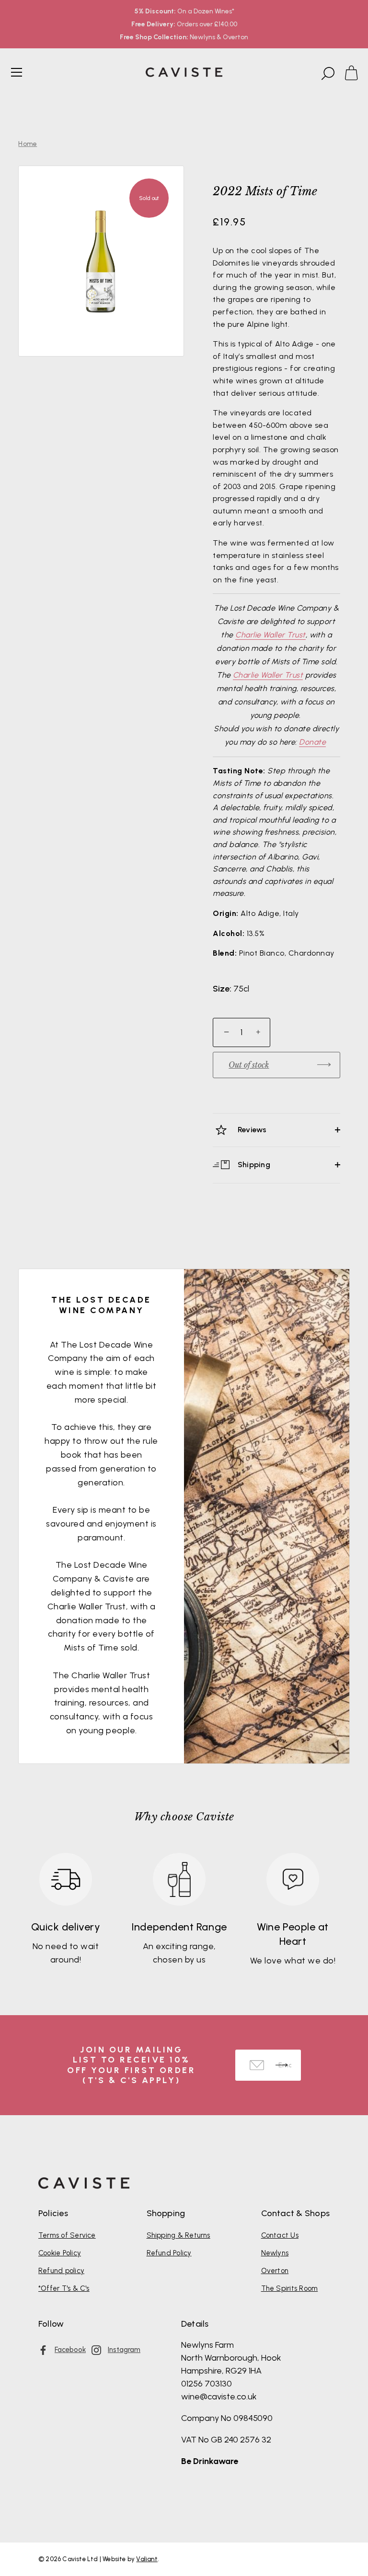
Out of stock (249, 1065)
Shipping (253, 1164)
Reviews (251, 1130)
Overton (275, 2271)
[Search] (327, 74)
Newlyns (275, 2253)
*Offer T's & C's (64, 2288)
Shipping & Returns (178, 2235)
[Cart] (356, 74)
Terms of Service (67, 2235)
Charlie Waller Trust (270, 635)
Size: (222, 989)
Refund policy (61, 2271)
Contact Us (280, 2235)
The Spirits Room (290, 2288)
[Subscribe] (282, 2065)
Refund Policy (169, 2253)
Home (28, 144)
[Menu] (17, 72)
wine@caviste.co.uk (219, 2397)
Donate (312, 742)
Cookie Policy (60, 2253)
